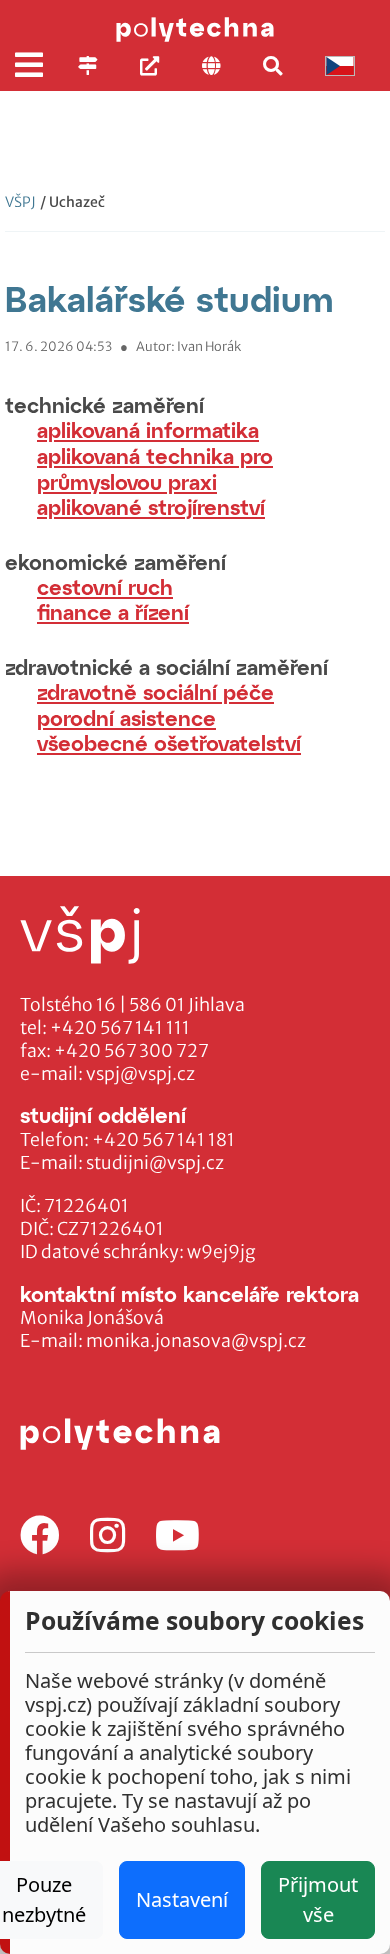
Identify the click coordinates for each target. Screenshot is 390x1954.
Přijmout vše (318, 1899)
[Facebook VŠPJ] (40, 1536)
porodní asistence (126, 717)
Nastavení (182, 1899)
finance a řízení (113, 611)
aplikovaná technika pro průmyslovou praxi (155, 468)
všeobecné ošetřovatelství (169, 742)
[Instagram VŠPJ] (107, 1536)
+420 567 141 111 (120, 1028)
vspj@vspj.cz (140, 1074)
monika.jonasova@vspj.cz (196, 1341)
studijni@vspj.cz (155, 1163)
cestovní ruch (105, 586)
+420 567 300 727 (131, 1051)
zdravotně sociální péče (155, 691)
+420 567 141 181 (163, 1140)
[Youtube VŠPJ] (177, 1536)
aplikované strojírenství (151, 506)
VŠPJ (20, 202)
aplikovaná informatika (148, 429)
